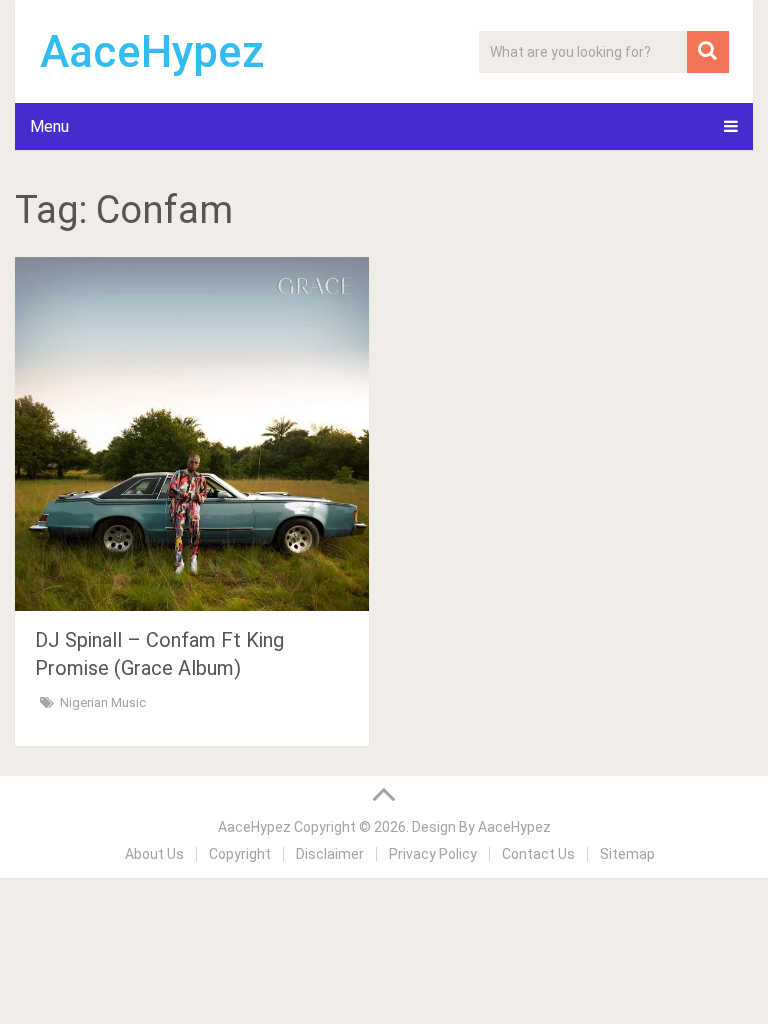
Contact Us (538, 854)
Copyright (240, 854)
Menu (49, 126)
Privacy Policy (433, 854)
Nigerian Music (103, 702)
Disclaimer (330, 854)
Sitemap (627, 854)
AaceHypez (152, 52)
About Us (154, 854)
